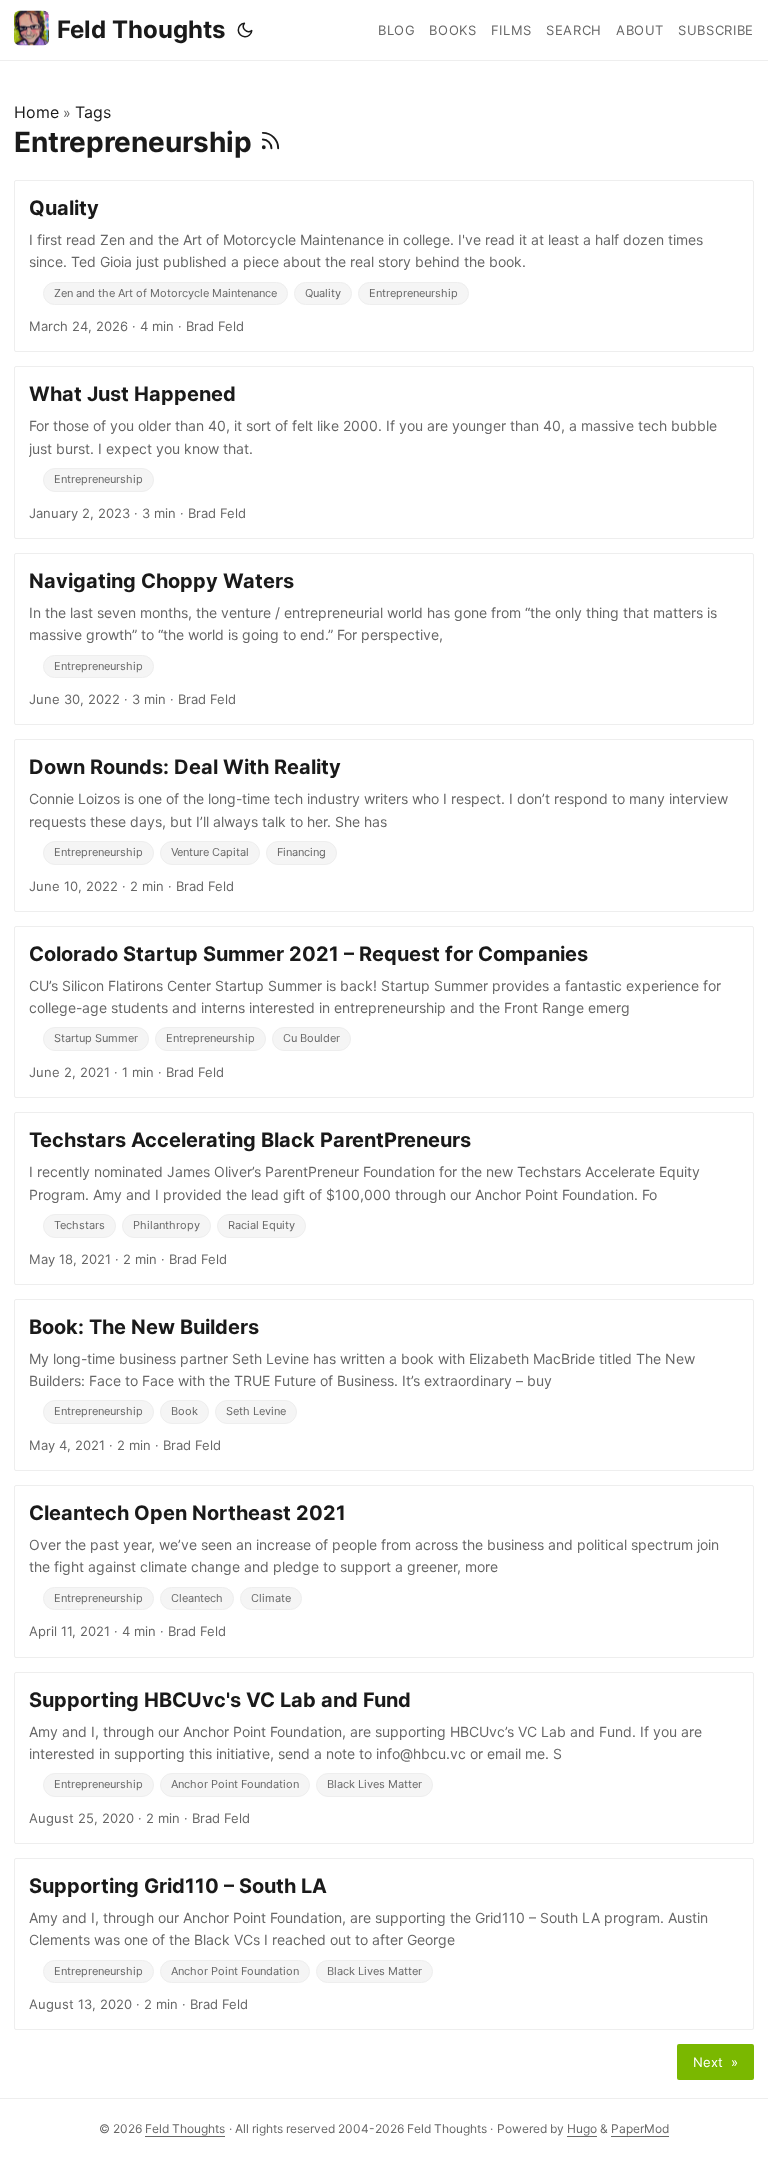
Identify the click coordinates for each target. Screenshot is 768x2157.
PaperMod (640, 2128)
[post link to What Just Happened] (384, 452)
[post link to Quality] (384, 266)
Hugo (582, 2128)
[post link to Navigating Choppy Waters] (384, 639)
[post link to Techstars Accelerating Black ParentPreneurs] (384, 1198)
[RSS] (270, 142)
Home (36, 112)
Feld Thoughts (141, 29)
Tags (93, 112)
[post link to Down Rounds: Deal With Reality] (384, 825)
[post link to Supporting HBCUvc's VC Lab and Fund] (384, 1758)
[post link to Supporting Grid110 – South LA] (384, 1944)
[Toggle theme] (245, 30)
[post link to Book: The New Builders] (384, 1385)
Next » (715, 2062)
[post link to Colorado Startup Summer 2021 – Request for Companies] (384, 1012)
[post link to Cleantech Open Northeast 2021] (384, 1571)
